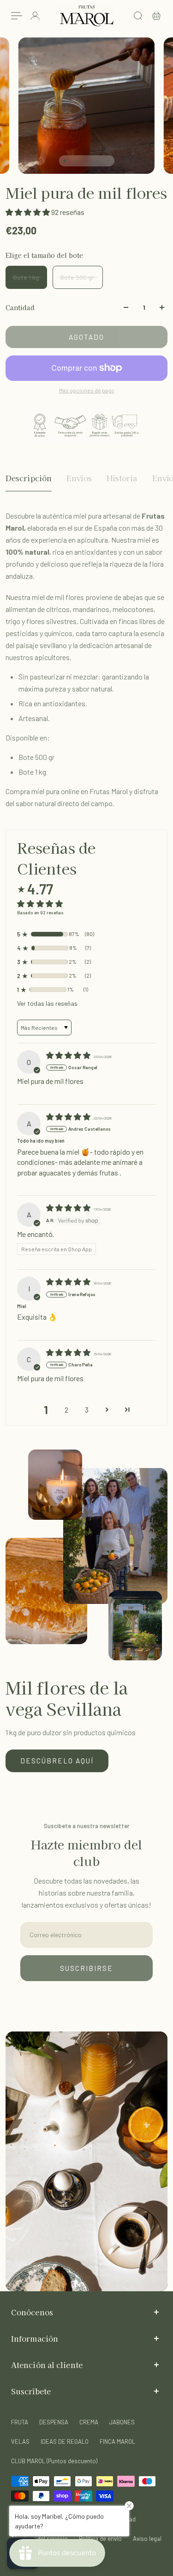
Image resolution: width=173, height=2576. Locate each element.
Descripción (29, 478)
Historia (122, 478)
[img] (69, 1055)
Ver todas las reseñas (47, 1003)
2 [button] (66, 1410)
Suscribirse (86, 1968)
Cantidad (20, 307)
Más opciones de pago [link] (87, 390)
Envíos (79, 478)
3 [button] (87, 1410)
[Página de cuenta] (35, 16)
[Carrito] (156, 16)
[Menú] (17, 16)
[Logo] (87, 16)
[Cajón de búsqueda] (138, 16)
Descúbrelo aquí (57, 1761)
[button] (28, 212)
